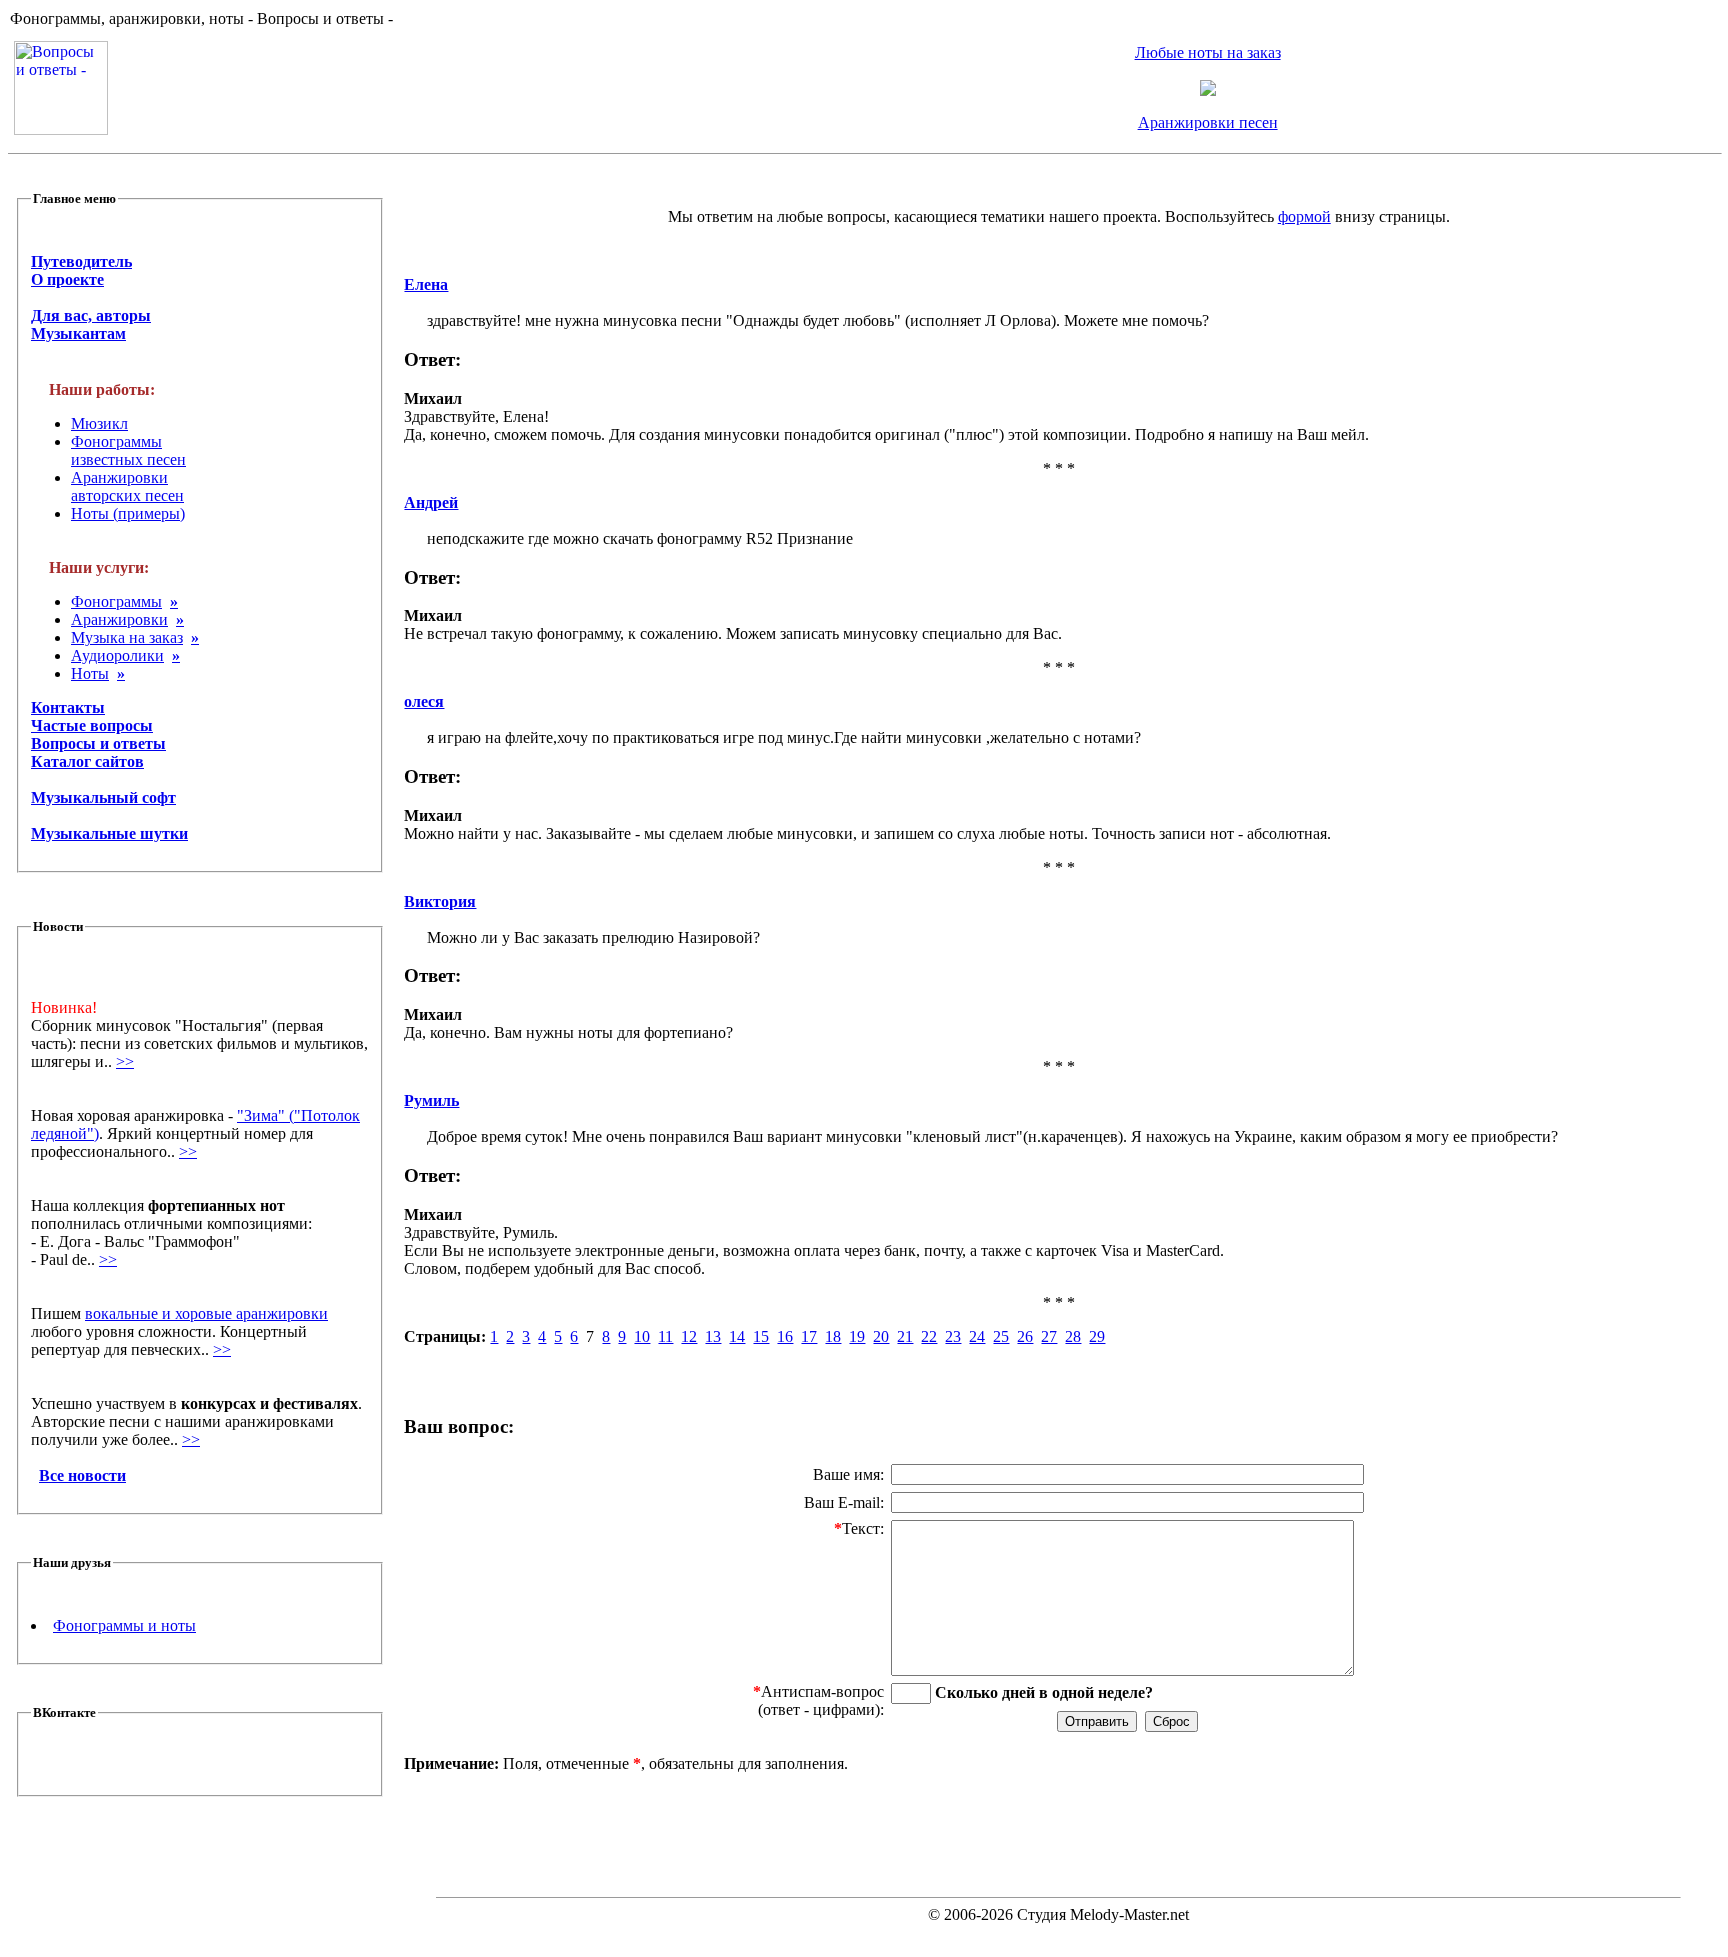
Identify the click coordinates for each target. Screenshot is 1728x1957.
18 (833, 1336)
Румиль (431, 1100)
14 (737, 1336)
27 (1049, 1336)
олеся (424, 701)
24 (977, 1336)
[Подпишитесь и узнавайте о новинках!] (1208, 90)
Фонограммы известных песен (128, 450)
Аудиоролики (117, 655)
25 (1001, 1336)
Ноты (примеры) (128, 513)
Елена (426, 284)
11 (665, 1336)
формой (1304, 216)
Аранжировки (119, 619)
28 (1073, 1336)
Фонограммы (116, 601)
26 (1025, 1336)
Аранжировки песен (1208, 122)
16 (785, 1336)
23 (953, 1336)
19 (857, 1336)
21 (905, 1336)
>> (125, 1061)
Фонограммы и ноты (124, 1625)
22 (929, 1336)
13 (713, 1336)
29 (1097, 1336)
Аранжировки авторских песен (127, 486)
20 (881, 1336)
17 (809, 1336)
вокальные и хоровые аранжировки (206, 1313)
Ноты (90, 673)
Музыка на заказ (127, 637)
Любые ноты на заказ (1208, 52)
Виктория (440, 901)
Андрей (431, 502)
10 (642, 1336)
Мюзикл (99, 423)
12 (689, 1336)
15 (761, 1336)
